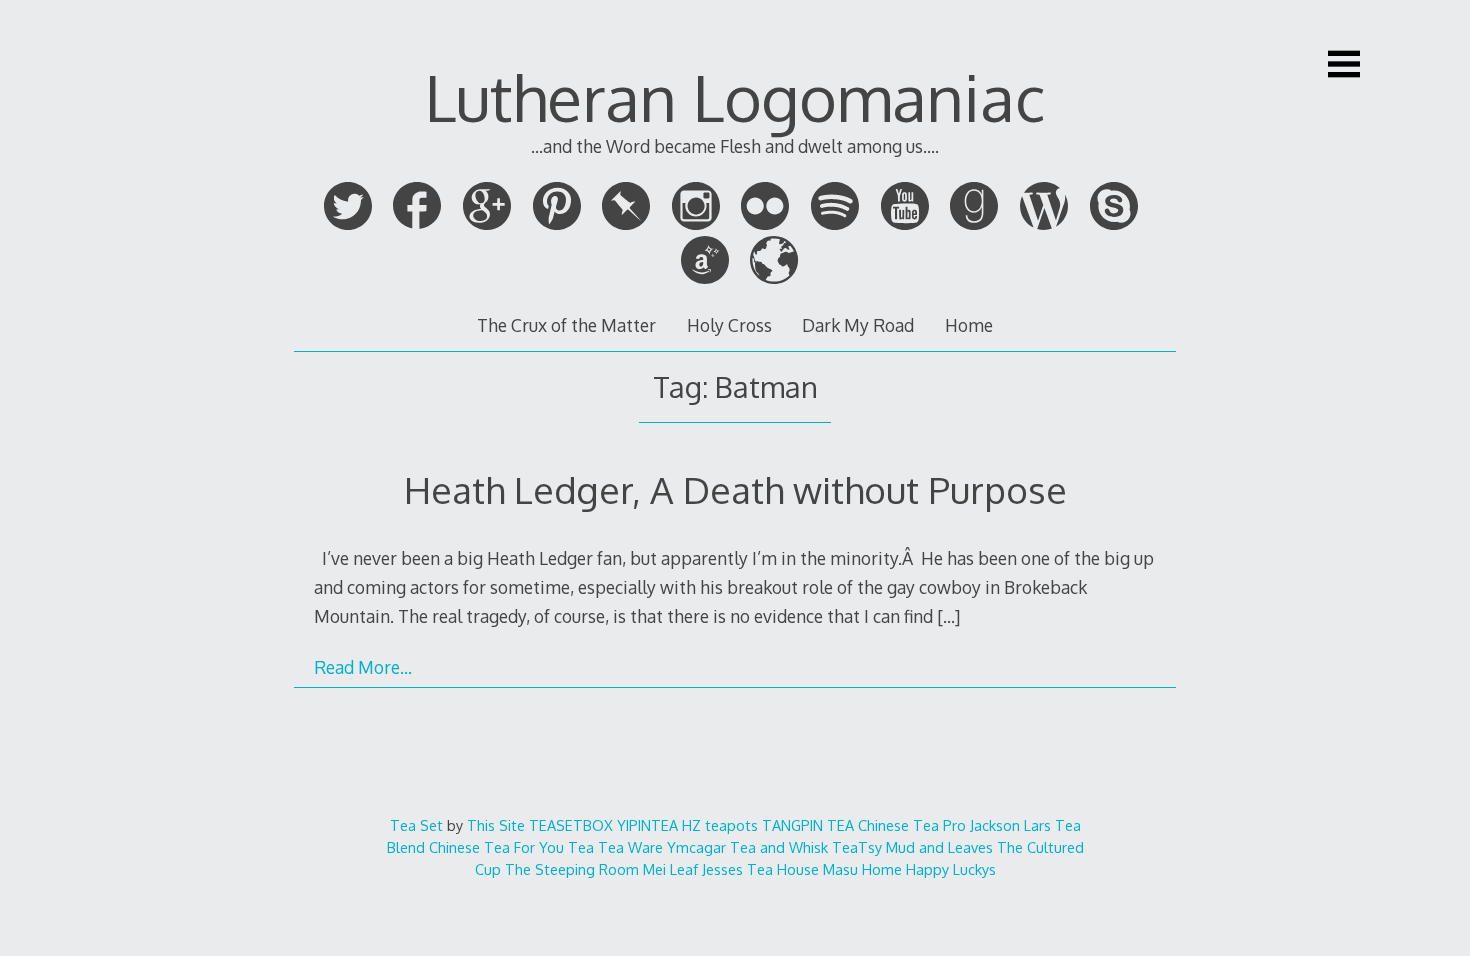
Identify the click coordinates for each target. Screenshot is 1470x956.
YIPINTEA (647, 825)
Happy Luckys (951, 869)
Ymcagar (696, 847)
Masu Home (862, 869)
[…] (948, 616)
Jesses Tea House (760, 869)
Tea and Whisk (779, 847)
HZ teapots (720, 825)
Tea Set (416, 825)
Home (969, 325)
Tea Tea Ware (615, 847)
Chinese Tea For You (496, 847)
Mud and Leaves (939, 847)
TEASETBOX (571, 825)
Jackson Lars (1010, 825)
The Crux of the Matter (566, 325)
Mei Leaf (670, 869)
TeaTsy (857, 847)
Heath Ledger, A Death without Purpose (735, 489)
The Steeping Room (572, 869)
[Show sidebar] (1344, 64)
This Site (496, 825)
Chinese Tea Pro (912, 825)
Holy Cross (729, 325)
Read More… (363, 667)
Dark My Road (858, 325)
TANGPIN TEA (808, 825)
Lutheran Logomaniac (735, 96)
